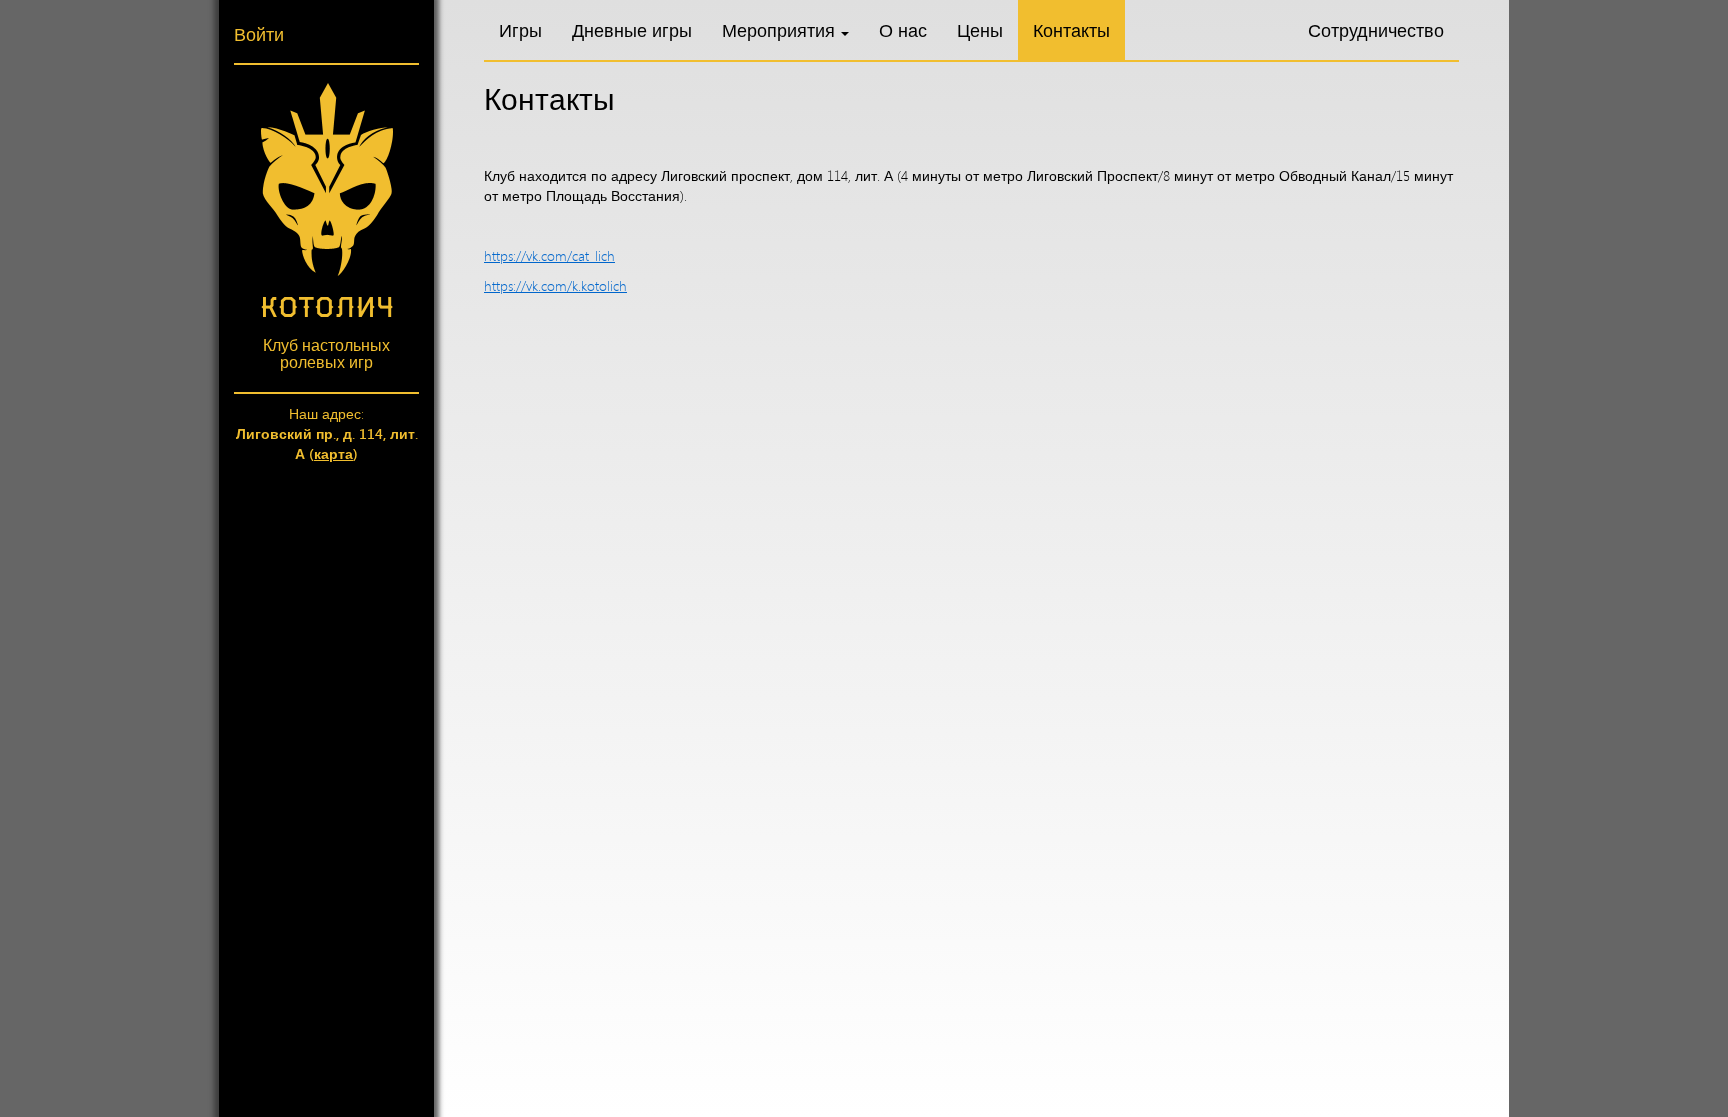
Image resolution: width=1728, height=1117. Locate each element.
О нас (903, 30)
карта (333, 453)
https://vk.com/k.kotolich (555, 285)
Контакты (1071, 30)
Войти (259, 34)
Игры (520, 30)
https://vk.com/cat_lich (549, 255)
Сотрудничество (1376, 30)
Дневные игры (632, 30)
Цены (980, 30)
